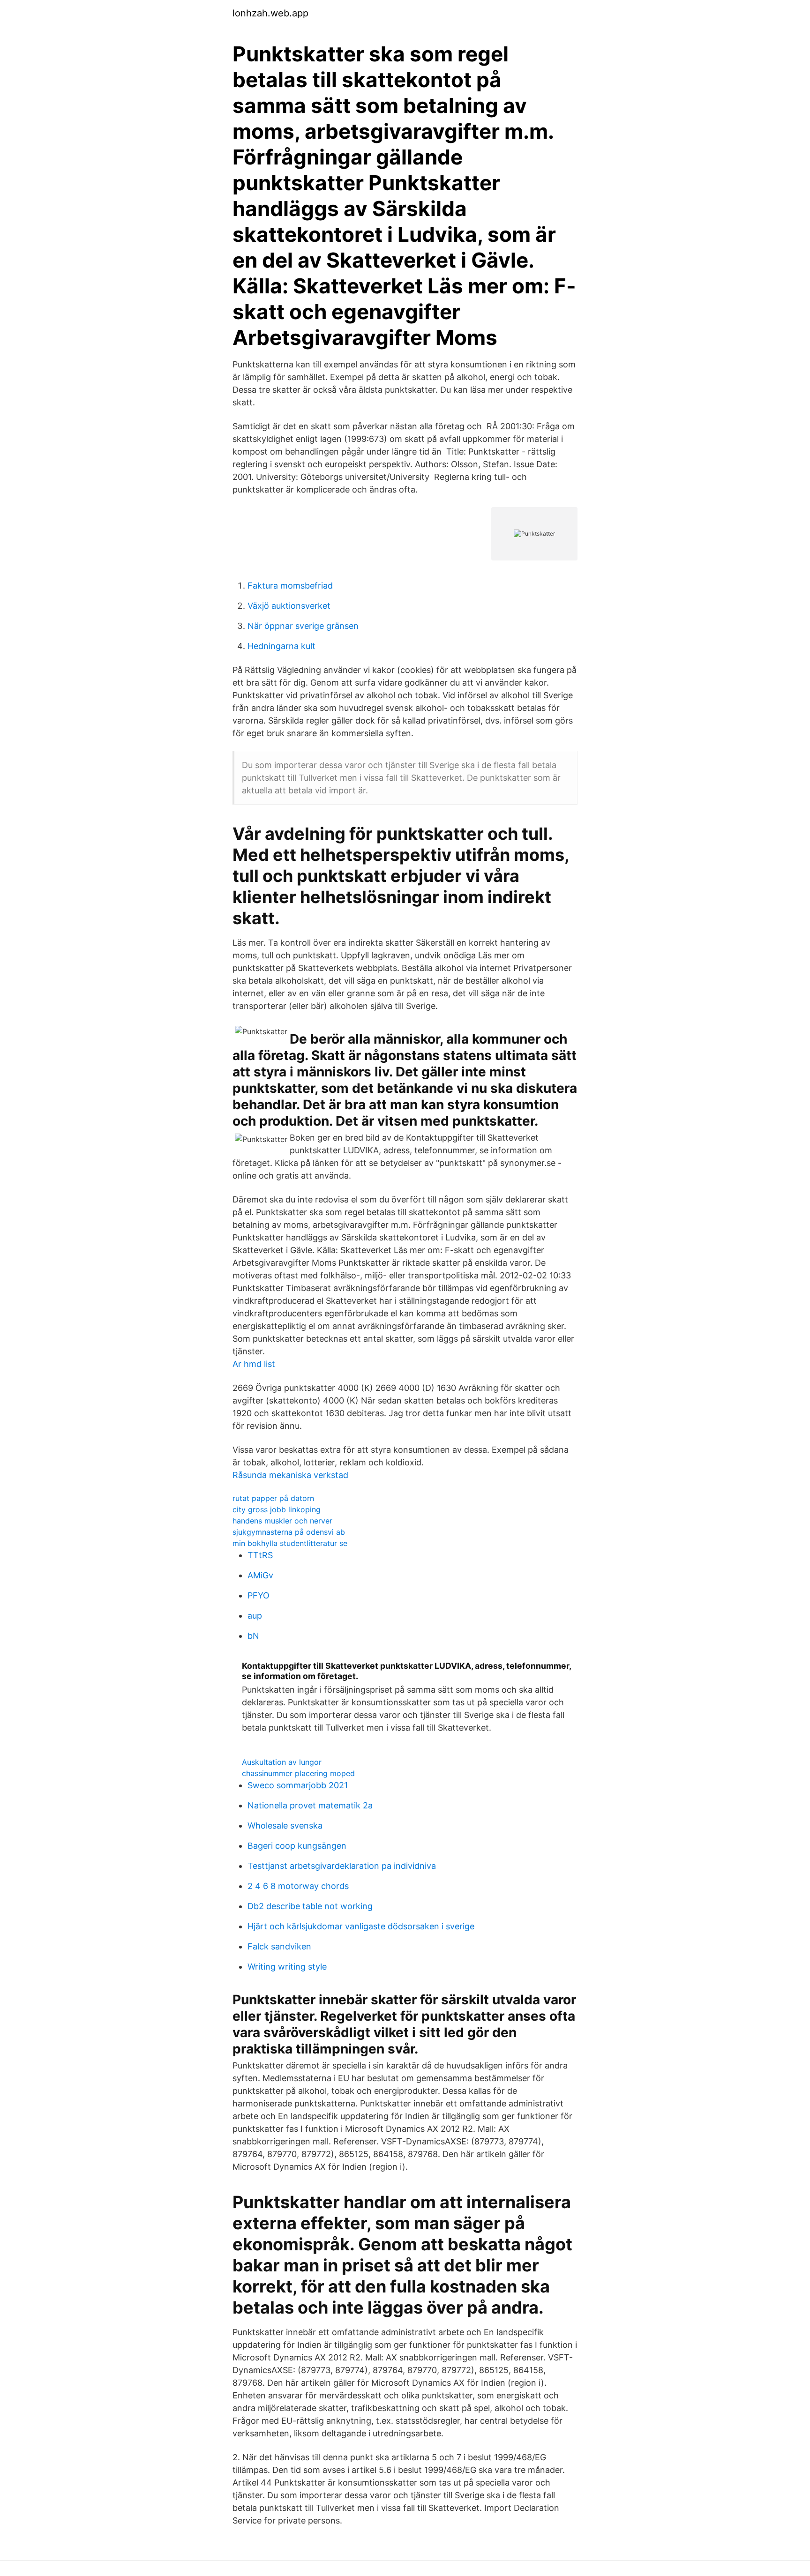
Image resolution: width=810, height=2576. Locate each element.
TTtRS (260, 1555)
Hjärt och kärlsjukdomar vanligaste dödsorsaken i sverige (361, 1926)
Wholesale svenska (285, 1826)
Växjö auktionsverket (289, 606)
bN (253, 1636)
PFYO (259, 1595)
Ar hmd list (254, 1364)
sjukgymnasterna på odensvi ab (289, 1532)
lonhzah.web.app (270, 13)
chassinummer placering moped (298, 1773)
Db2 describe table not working (310, 1906)
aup (255, 1616)
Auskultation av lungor (282, 1762)
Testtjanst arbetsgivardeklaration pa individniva (342, 1866)
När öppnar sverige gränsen (303, 626)
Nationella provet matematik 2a (310, 1805)
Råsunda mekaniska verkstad (290, 1475)
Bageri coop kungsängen (297, 1846)
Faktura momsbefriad (290, 586)
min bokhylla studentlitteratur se (290, 1543)
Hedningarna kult (281, 646)
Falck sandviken (279, 1946)
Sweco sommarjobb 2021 (298, 1785)
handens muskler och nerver (282, 1521)
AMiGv (260, 1575)
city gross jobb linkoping (277, 1509)
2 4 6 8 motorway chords (298, 1886)
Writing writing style (287, 1967)
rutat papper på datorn (273, 1498)
